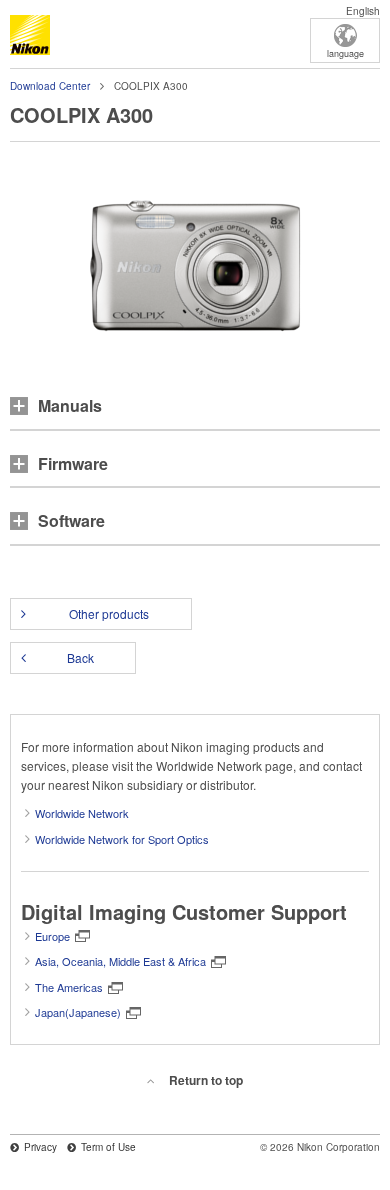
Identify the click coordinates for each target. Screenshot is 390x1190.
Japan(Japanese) (78, 1012)
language (345, 53)
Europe (52, 936)
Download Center (50, 86)
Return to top (206, 1080)
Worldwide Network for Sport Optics (122, 839)
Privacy (40, 1147)
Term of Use (108, 1147)
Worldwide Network (82, 813)
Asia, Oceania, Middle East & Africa (120, 961)
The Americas (69, 987)
